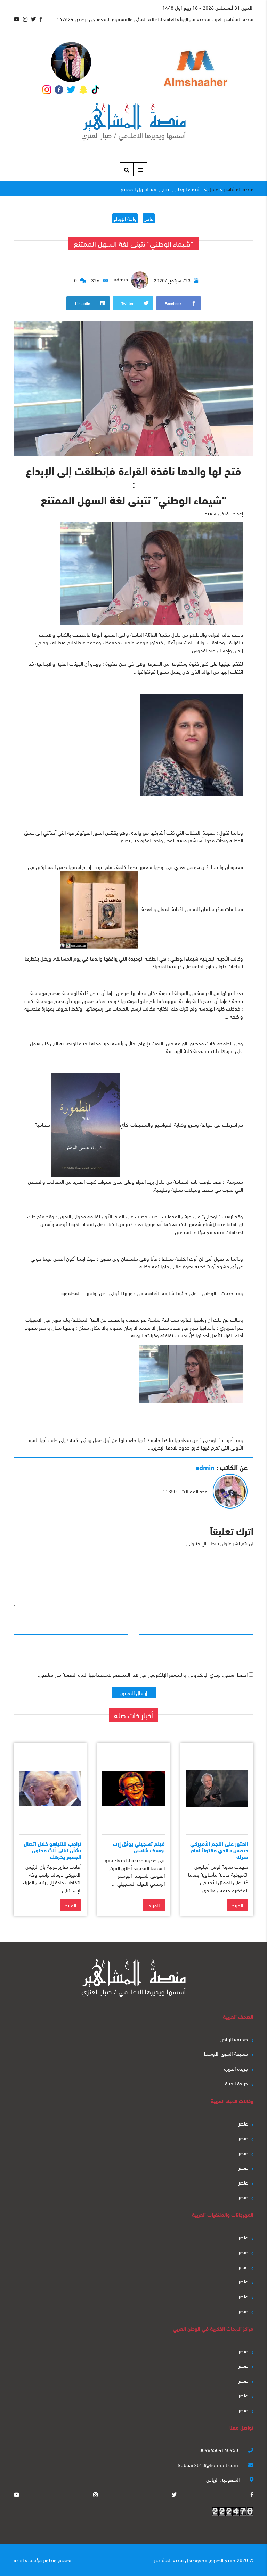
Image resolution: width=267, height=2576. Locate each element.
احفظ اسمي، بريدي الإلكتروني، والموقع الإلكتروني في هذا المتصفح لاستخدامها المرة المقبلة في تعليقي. (143, 1674)
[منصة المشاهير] (134, 122)
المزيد (237, 1905)
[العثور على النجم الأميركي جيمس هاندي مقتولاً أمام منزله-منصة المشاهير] (217, 1788)
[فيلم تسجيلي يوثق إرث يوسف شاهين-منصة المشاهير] (133, 1788)
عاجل (149, 218)
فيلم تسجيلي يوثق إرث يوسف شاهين (139, 1847)
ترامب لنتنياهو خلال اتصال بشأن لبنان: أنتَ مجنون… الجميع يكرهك (52, 1850)
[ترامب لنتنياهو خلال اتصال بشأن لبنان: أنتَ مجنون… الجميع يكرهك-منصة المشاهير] (50, 1788)
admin (122, 279)
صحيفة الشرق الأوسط (226, 2053)
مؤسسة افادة (28, 2560)
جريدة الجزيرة (236, 2068)
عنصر (243, 2123)
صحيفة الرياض (234, 2039)
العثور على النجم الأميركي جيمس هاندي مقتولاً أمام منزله (219, 1850)
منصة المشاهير (169, 2560)
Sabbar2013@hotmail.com (209, 2465)
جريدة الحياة (236, 2083)
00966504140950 (219, 2450)
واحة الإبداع (125, 218)
